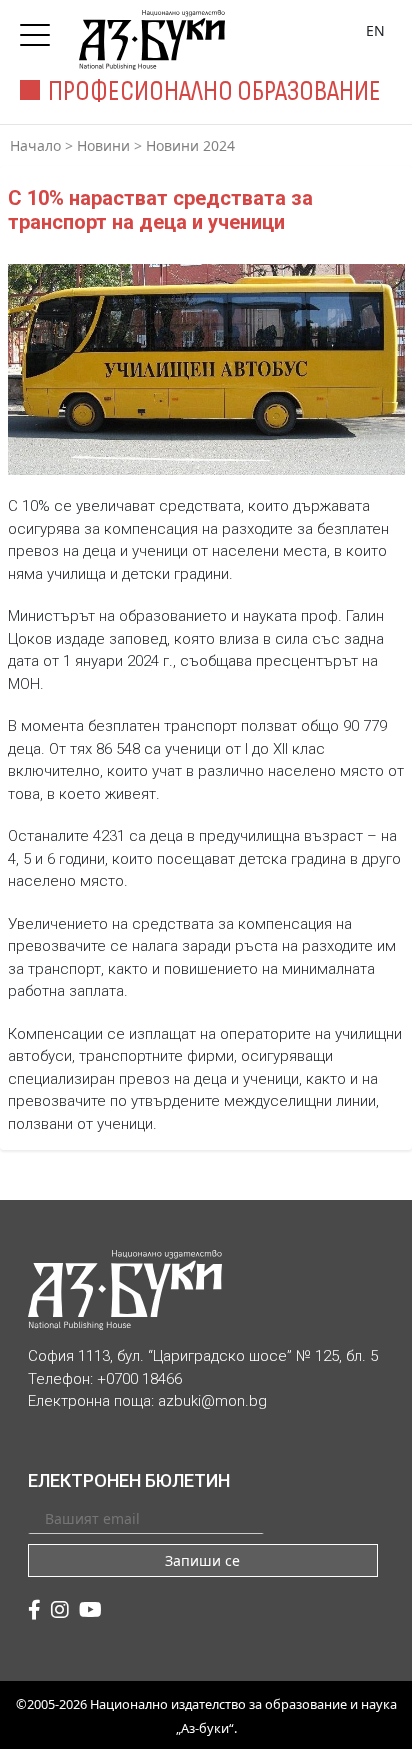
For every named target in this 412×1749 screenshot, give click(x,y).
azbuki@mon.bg (212, 1401)
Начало (35, 145)
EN (375, 30)
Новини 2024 (190, 145)
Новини (103, 145)
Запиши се (202, 1560)
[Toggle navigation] (40, 29)
